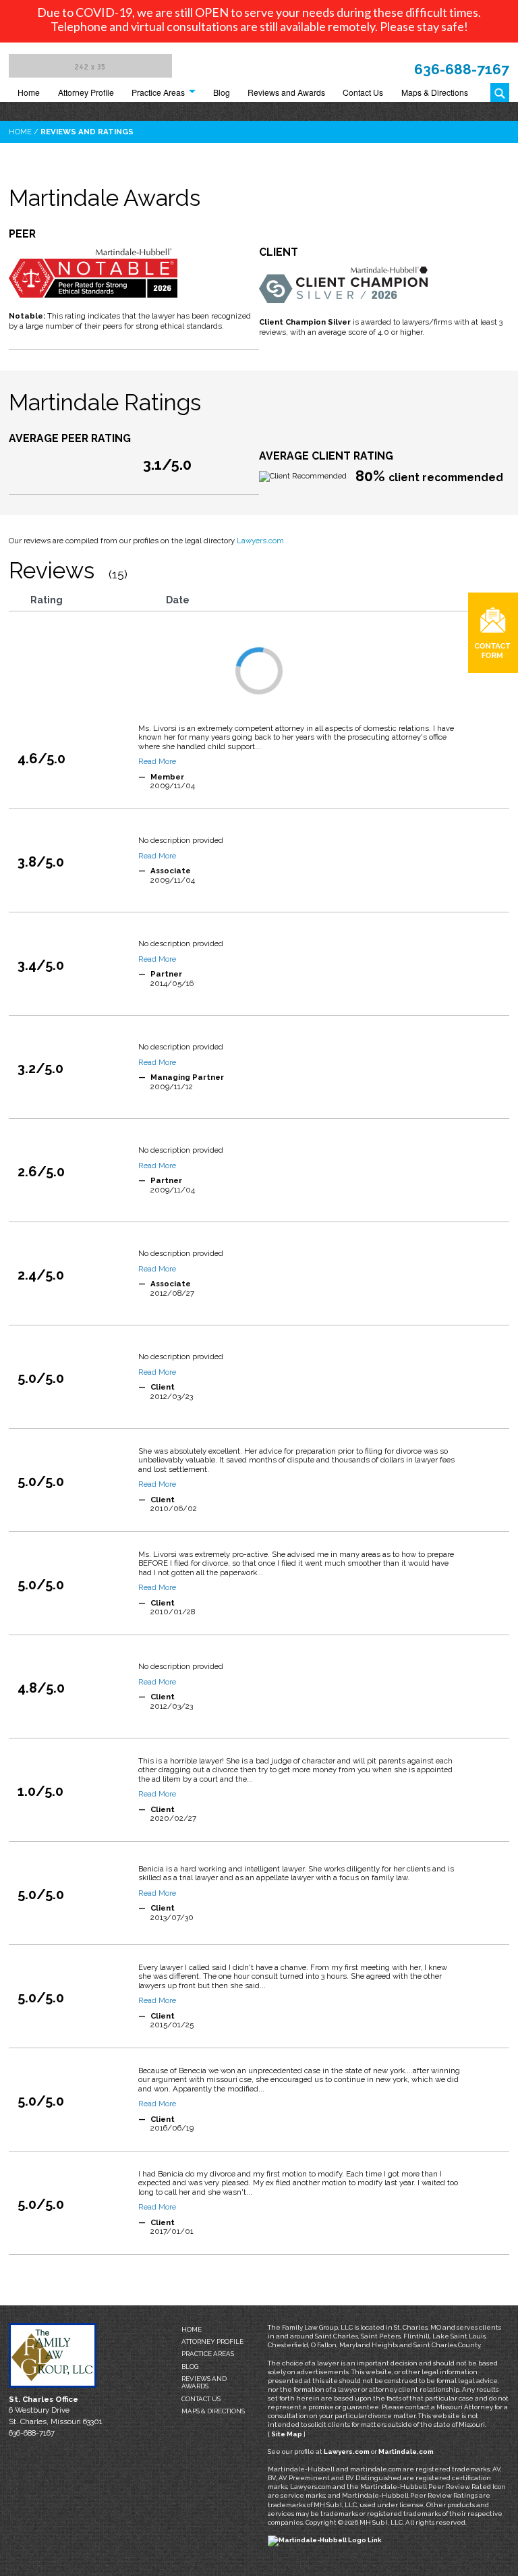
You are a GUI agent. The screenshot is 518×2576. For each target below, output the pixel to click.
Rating (47, 600)
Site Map (287, 2434)
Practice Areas (158, 92)
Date (178, 600)
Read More (157, 761)
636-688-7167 (462, 69)
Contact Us (363, 92)
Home (29, 92)
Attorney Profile (86, 92)
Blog (222, 92)
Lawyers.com (260, 541)
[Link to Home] (90, 65)
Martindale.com (406, 2451)
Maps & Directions (435, 92)
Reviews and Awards (286, 92)
